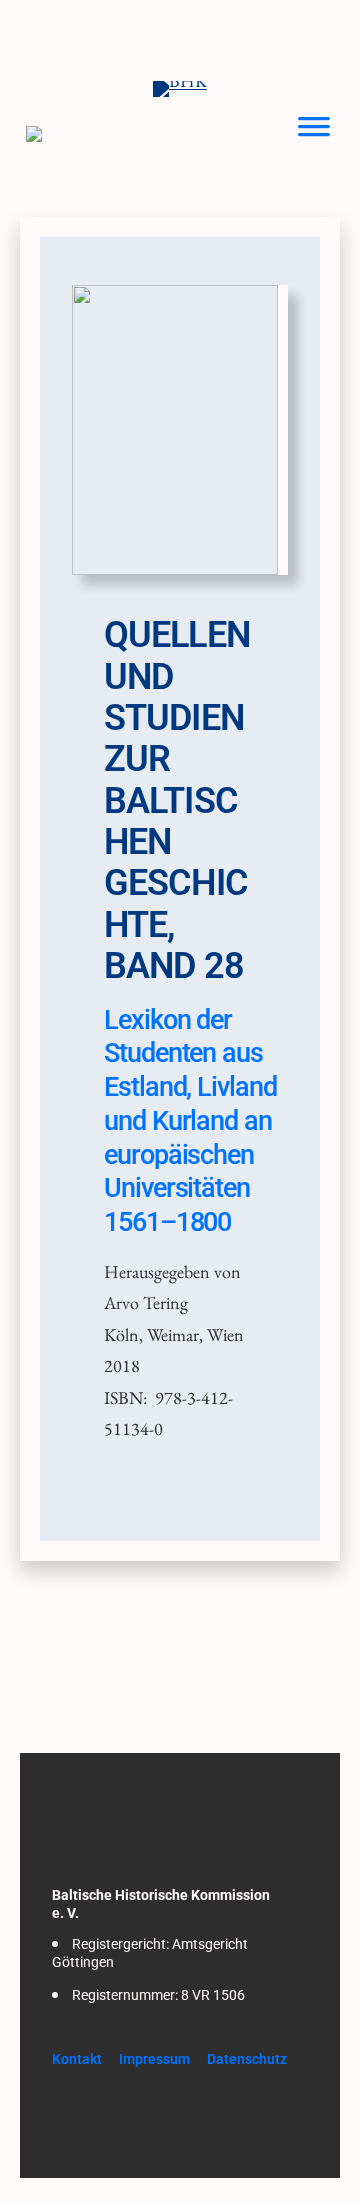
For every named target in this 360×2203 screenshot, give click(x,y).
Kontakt (77, 2059)
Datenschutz (247, 2059)
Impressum (154, 2059)
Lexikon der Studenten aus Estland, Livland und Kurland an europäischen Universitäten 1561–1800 (190, 1121)
